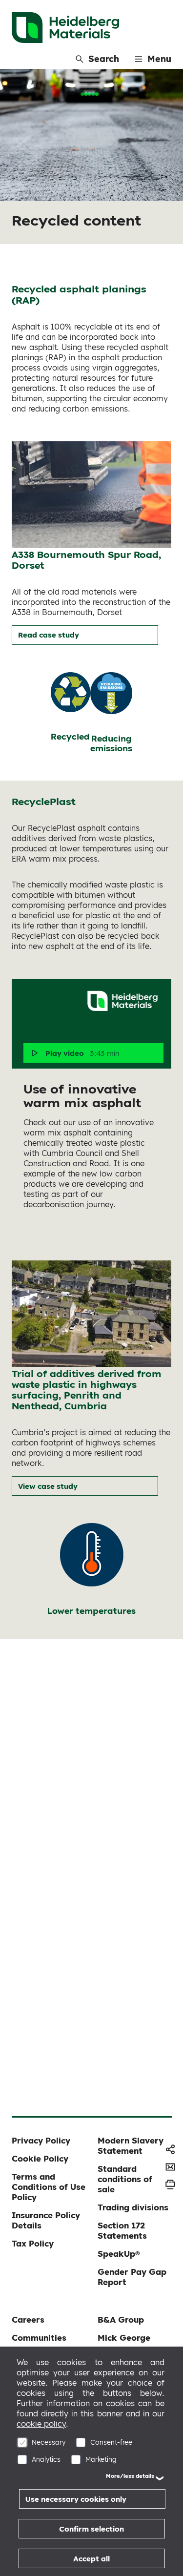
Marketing (101, 2459)
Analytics (46, 2459)
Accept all (91, 2559)
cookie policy (41, 2424)
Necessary (49, 2442)
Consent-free (111, 2442)
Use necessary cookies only (76, 2499)
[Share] (170, 2149)
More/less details (130, 2476)
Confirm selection (91, 2529)
